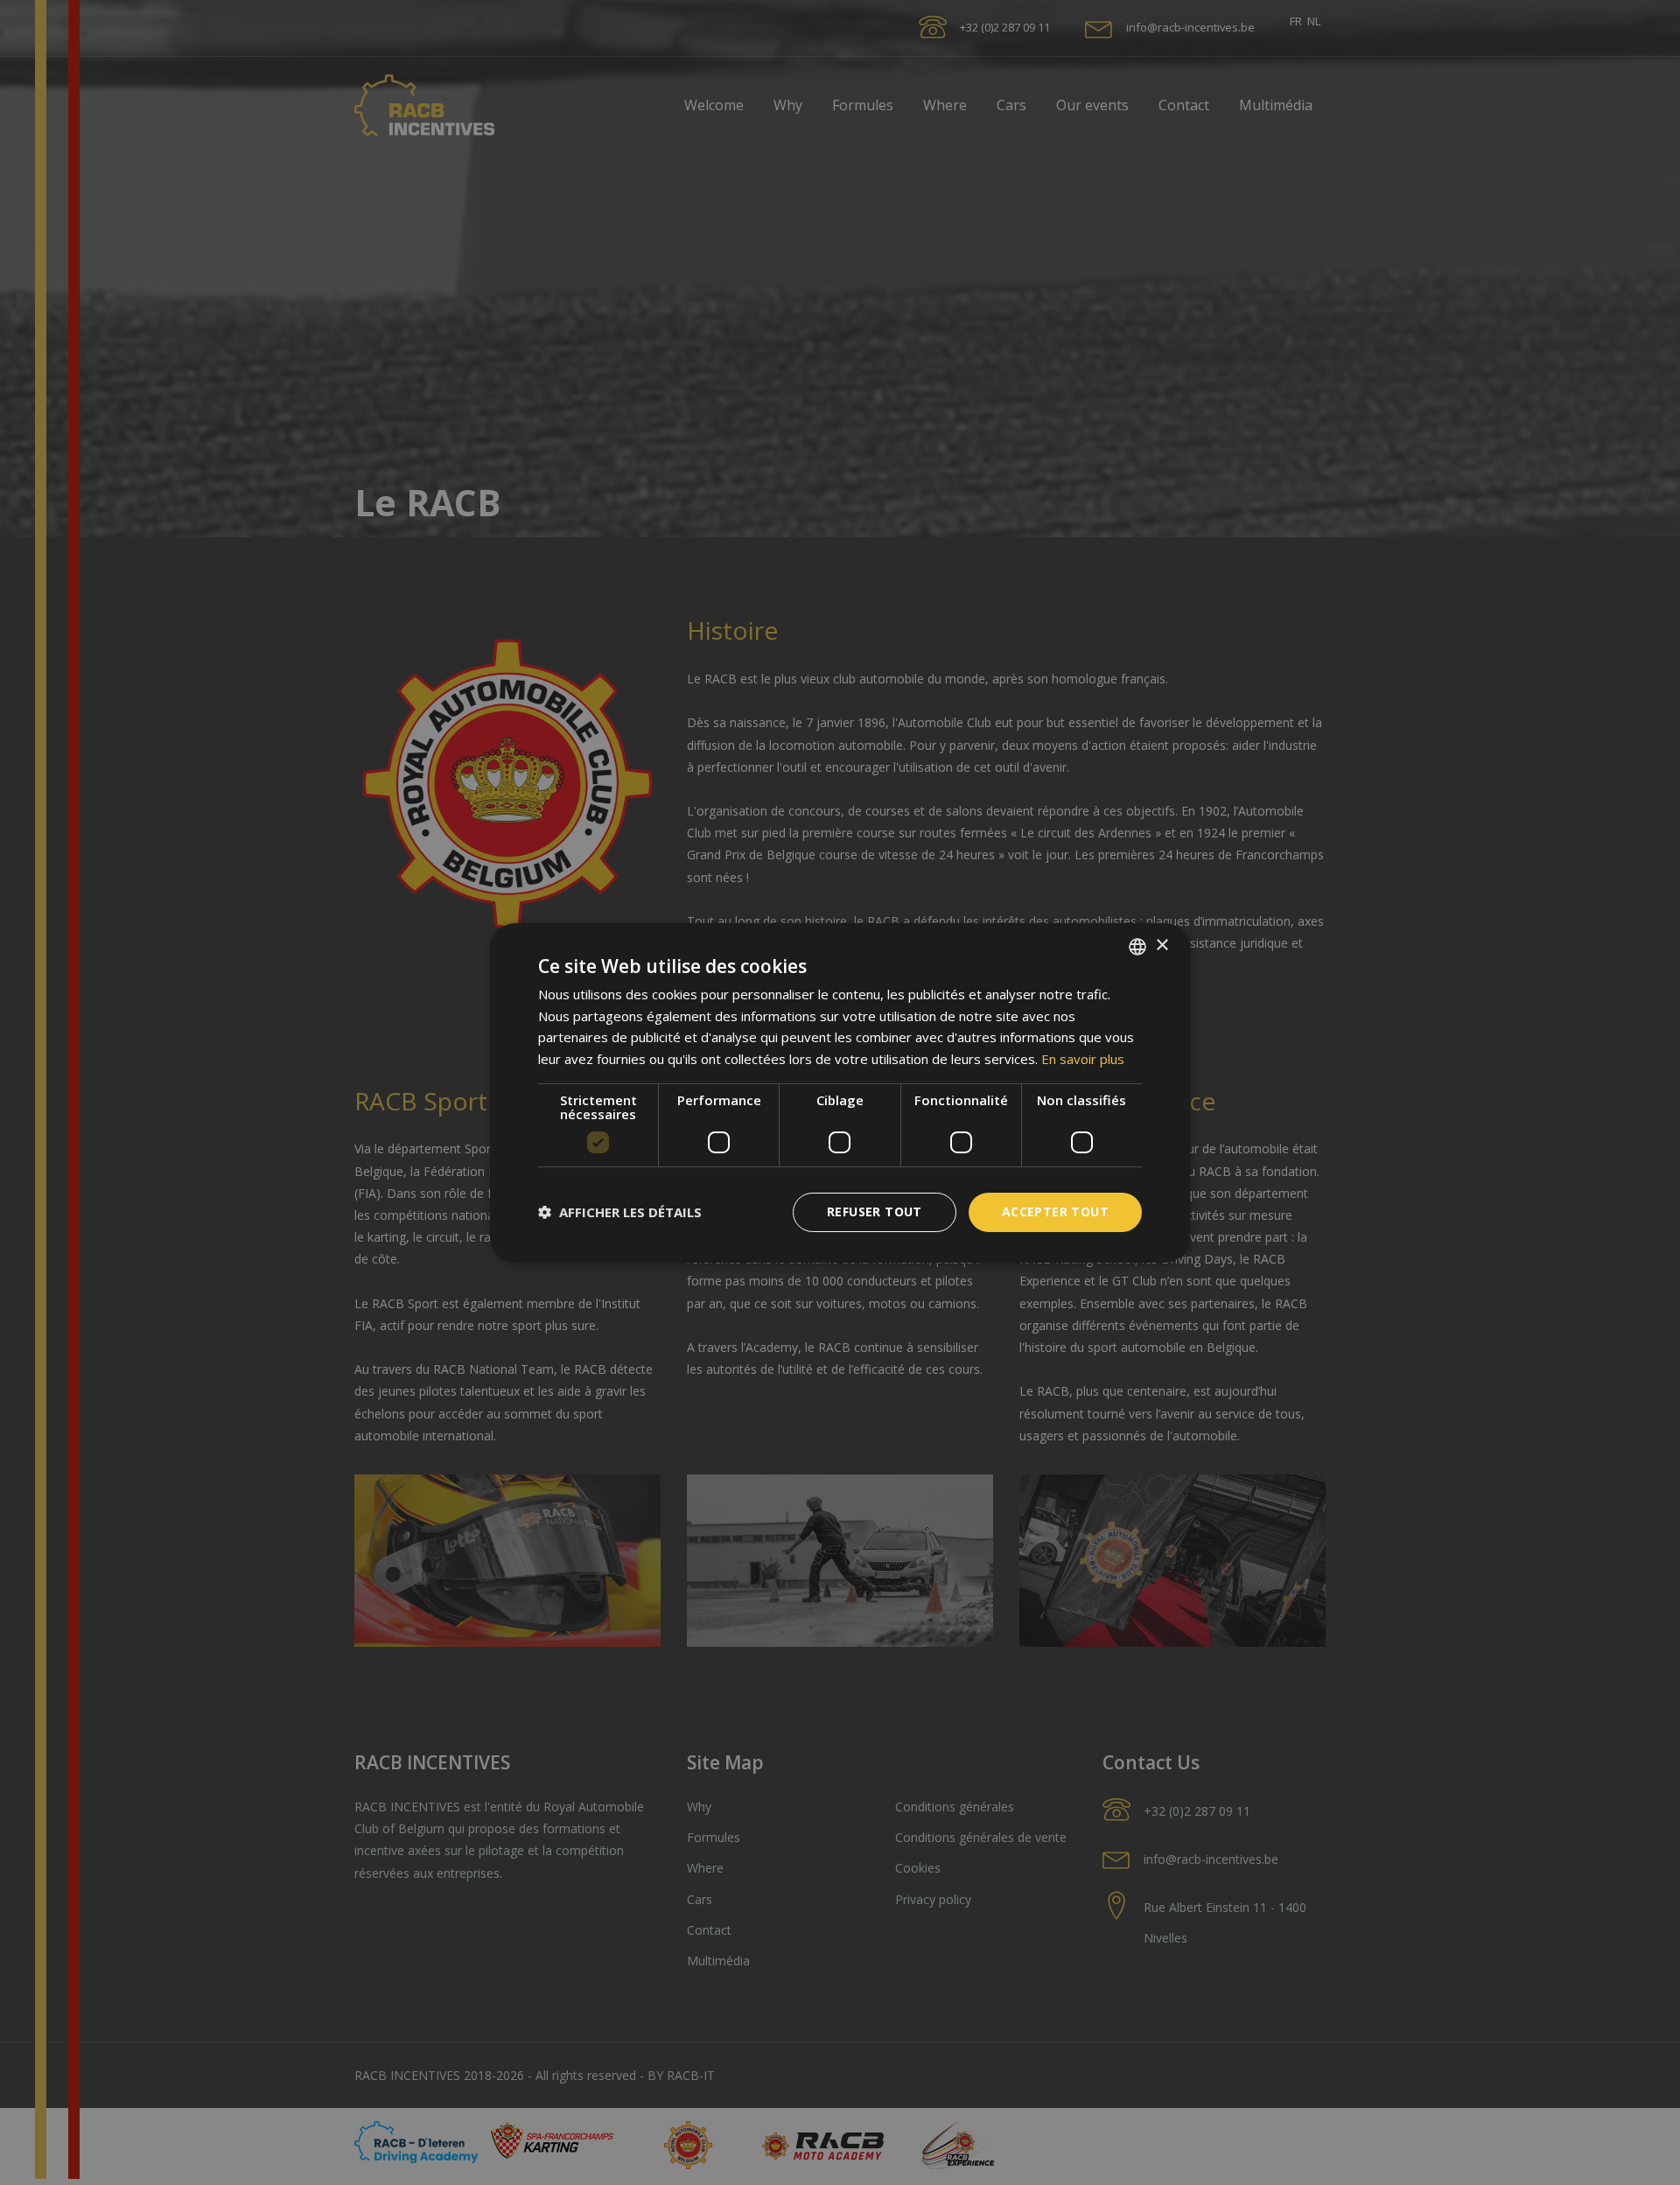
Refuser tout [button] (875, 1212)
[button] (620, 1212)
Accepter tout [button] (1055, 1212)
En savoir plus (1083, 1059)
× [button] (1162, 945)
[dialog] (840, 1092)
